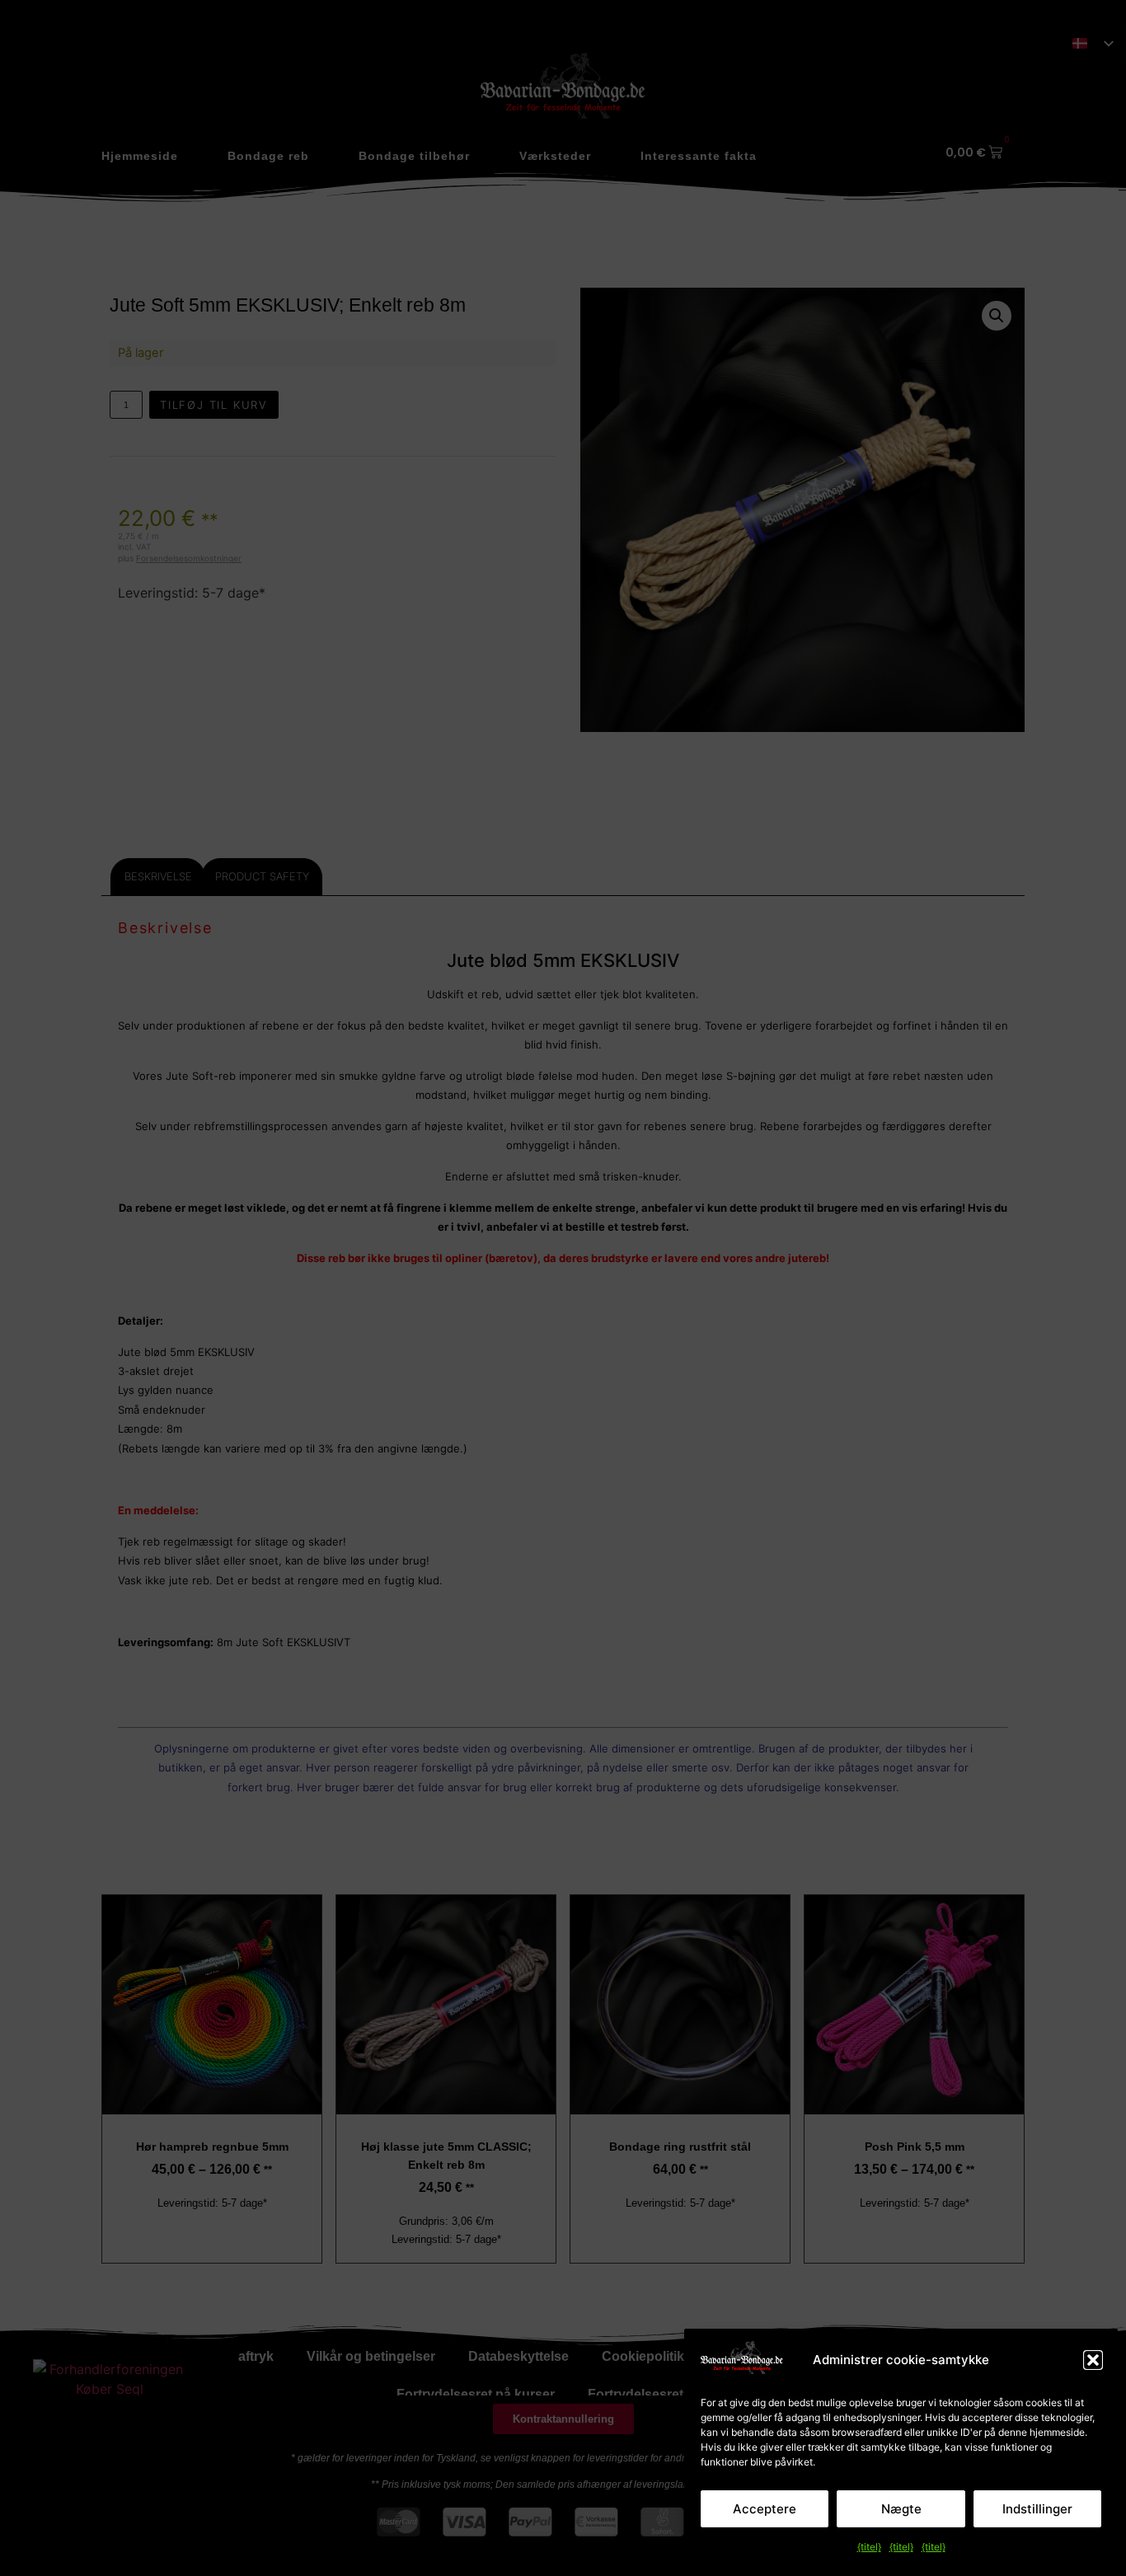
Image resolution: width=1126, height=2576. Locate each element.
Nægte (901, 2509)
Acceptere (765, 2509)
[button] (1093, 2360)
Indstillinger (1037, 2509)
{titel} (869, 2547)
